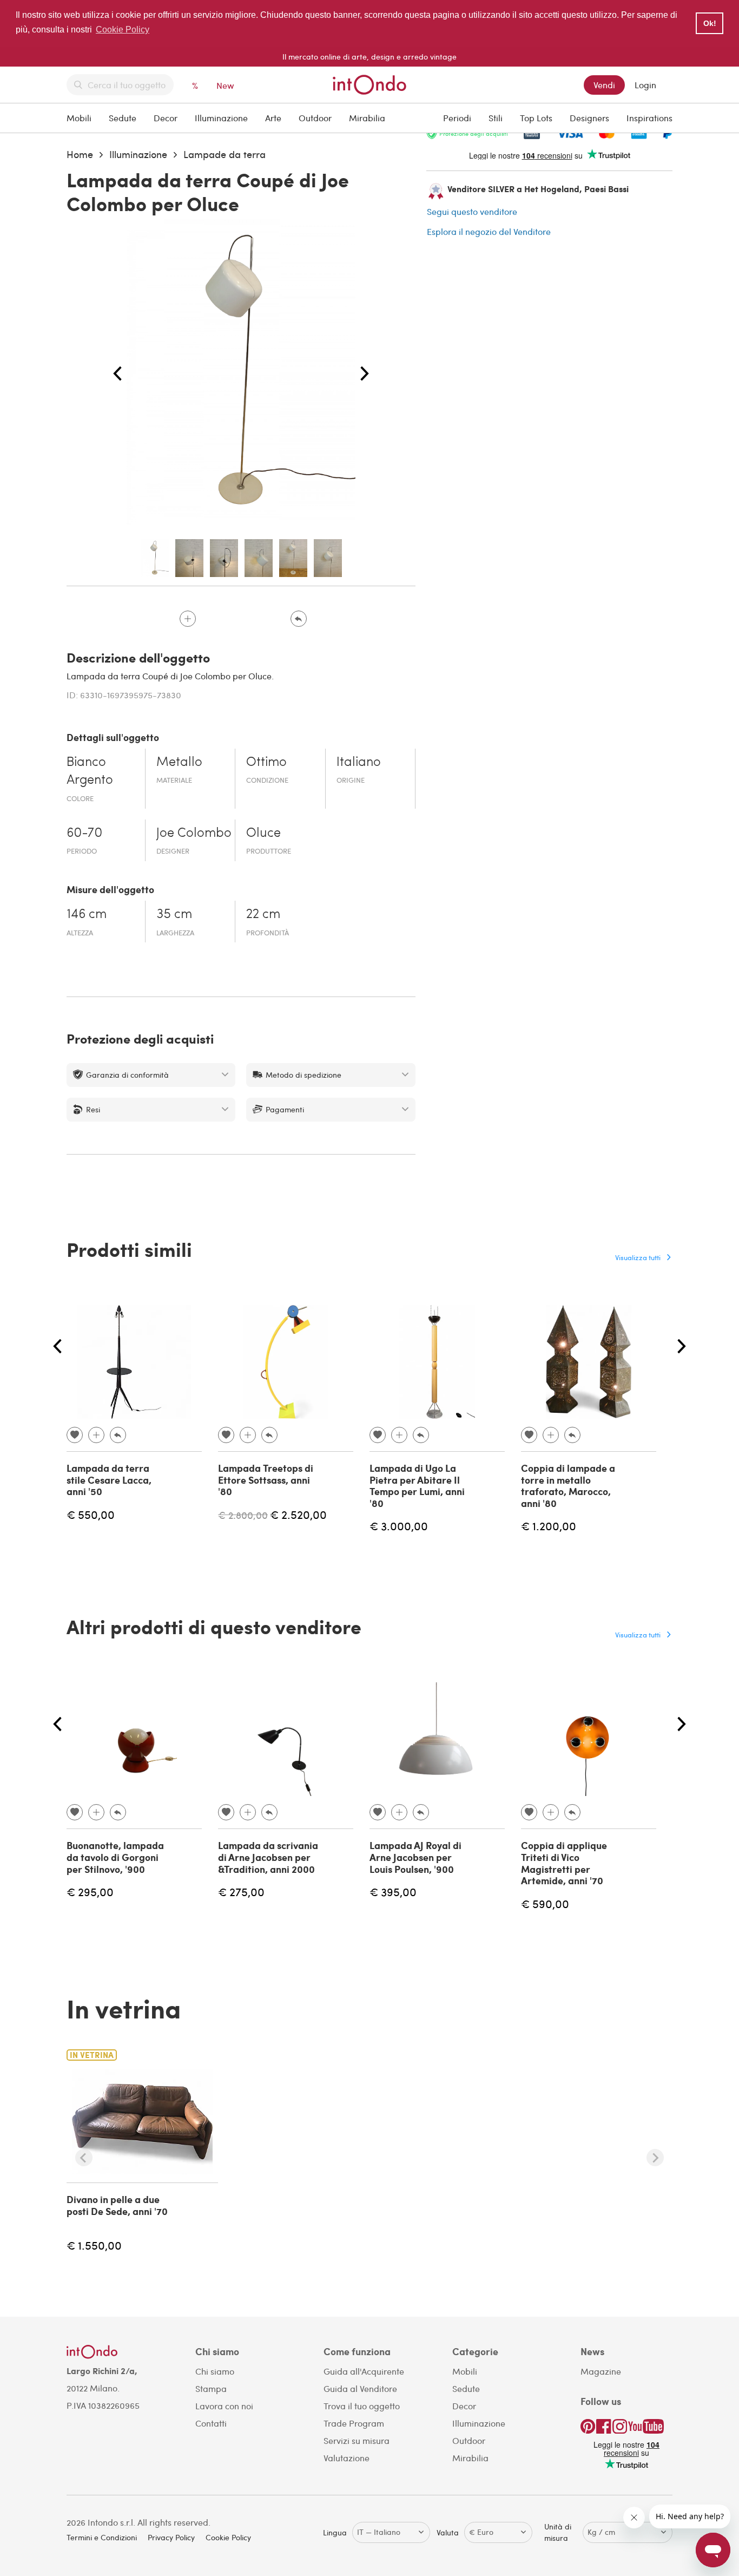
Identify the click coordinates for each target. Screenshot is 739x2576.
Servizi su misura (357, 2440)
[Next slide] (655, 2158)
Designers (589, 118)
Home (80, 154)
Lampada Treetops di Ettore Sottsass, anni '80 (266, 1480)
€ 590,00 (545, 1903)
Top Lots (536, 118)
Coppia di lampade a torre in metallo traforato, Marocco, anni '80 (568, 1486)
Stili (496, 118)
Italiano (359, 763)
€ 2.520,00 (298, 1514)
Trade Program (354, 2423)
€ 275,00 (241, 1892)
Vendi (604, 85)
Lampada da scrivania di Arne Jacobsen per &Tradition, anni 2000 (268, 1857)
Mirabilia (367, 118)
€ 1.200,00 (549, 1526)
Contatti (211, 2423)
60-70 (84, 834)
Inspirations (649, 118)
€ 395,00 (393, 1892)
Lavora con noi (224, 2406)
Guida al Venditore (360, 2388)
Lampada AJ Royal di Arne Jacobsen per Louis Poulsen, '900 (415, 1857)
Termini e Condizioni (102, 2537)
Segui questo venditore (472, 211)
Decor (166, 118)
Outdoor (315, 118)
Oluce (263, 834)
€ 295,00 (90, 1892)
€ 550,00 (91, 1514)
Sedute (123, 118)
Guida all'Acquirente (364, 2371)
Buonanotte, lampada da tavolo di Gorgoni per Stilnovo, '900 (115, 1857)
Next (365, 374)
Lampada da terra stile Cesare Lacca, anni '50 (109, 1480)
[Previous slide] (84, 2158)
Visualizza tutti (638, 1257)
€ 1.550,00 (94, 2245)
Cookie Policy (228, 2537)
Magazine (601, 2371)
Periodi (457, 118)
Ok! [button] (710, 23)
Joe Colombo (194, 834)
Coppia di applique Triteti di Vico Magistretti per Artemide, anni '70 (564, 1863)
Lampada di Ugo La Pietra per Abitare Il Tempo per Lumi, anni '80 (417, 1486)
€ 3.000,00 (399, 1526)
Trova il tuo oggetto (362, 2406)
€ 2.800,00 (243, 1515)
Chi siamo (215, 2371)
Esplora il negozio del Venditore (489, 231)
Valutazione (347, 2458)
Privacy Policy (171, 2537)
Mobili (79, 118)
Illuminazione (221, 118)
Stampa (211, 2388)
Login (645, 85)
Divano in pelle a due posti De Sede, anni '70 (117, 2205)
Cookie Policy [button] (123, 30)
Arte (273, 118)
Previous (117, 374)
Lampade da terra (225, 154)
